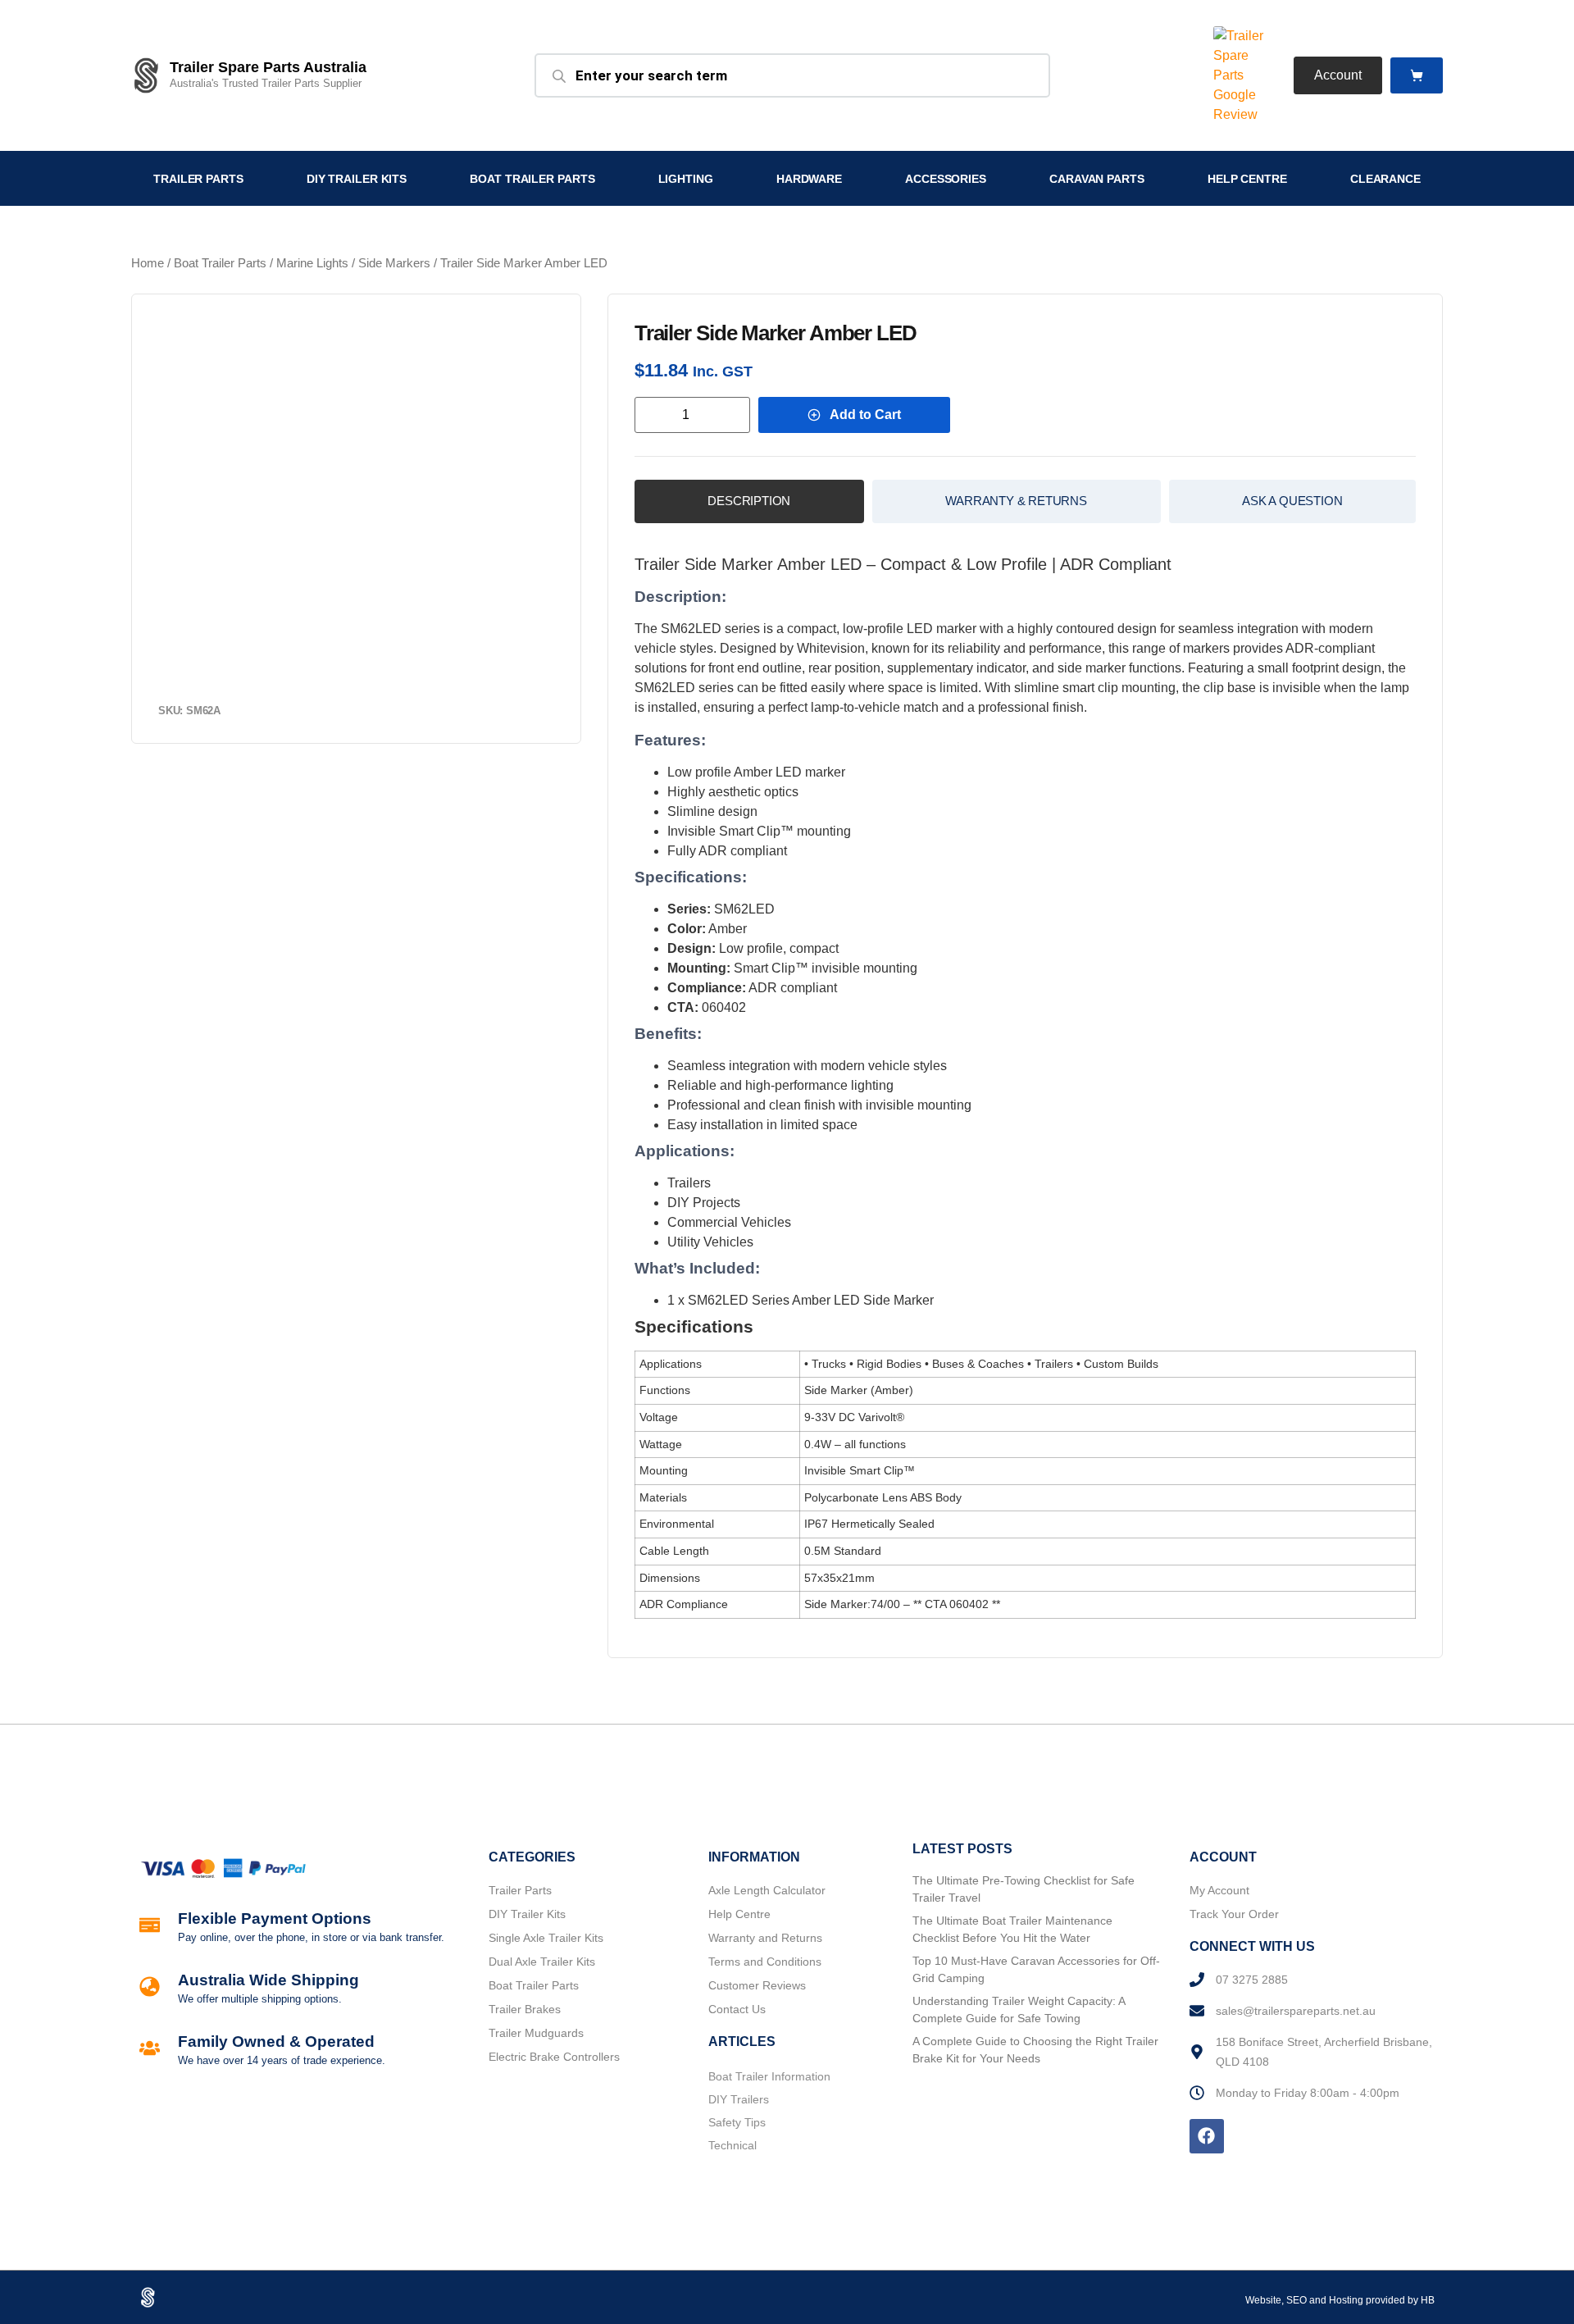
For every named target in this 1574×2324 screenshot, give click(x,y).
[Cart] (1417, 76)
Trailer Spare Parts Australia (268, 67)
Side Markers (394, 263)
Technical (732, 2145)
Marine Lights (312, 263)
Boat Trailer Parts (532, 179)
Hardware (809, 179)
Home (148, 263)
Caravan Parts (1097, 179)
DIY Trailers (739, 2099)
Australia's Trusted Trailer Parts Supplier (266, 83)
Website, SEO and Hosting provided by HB (1340, 2300)
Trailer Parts (198, 179)
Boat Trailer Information (769, 2076)
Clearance (1385, 179)
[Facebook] (1207, 2136)
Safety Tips (737, 2122)
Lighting (686, 179)
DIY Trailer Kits (357, 179)
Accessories (946, 179)
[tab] (749, 501)
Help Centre (1247, 179)
